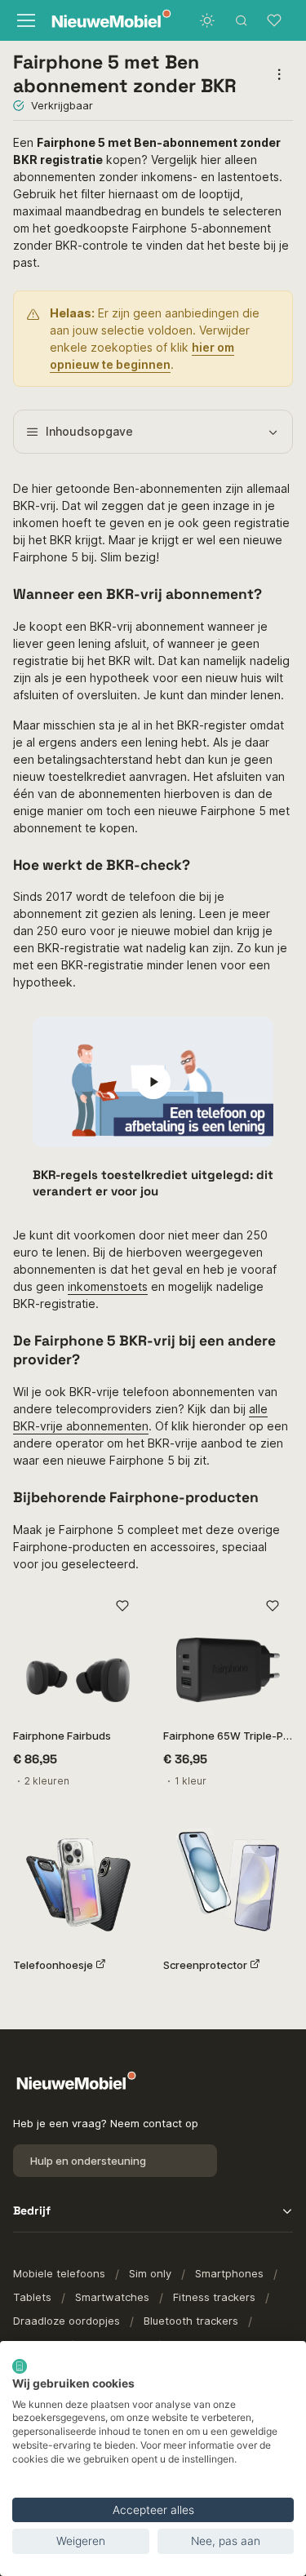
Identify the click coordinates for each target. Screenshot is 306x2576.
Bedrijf (32, 2210)
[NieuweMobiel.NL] (98, 21)
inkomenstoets (108, 1286)
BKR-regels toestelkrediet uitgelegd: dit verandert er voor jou (153, 1183)
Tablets (32, 2297)
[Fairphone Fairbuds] (78, 1651)
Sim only (150, 2273)
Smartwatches (112, 2297)
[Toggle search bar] (242, 20)
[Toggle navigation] (24, 20)
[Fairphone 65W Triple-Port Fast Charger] (228, 1651)
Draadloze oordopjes (67, 2321)
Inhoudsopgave (89, 431)
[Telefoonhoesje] (78, 1880)
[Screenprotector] (228, 1880)
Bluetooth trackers (191, 2321)
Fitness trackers (214, 2297)
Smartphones (229, 2273)
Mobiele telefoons (59, 2273)
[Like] (123, 1606)
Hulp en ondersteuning (88, 2161)
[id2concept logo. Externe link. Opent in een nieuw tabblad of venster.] (20, 2366)
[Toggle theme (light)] (207, 20)
